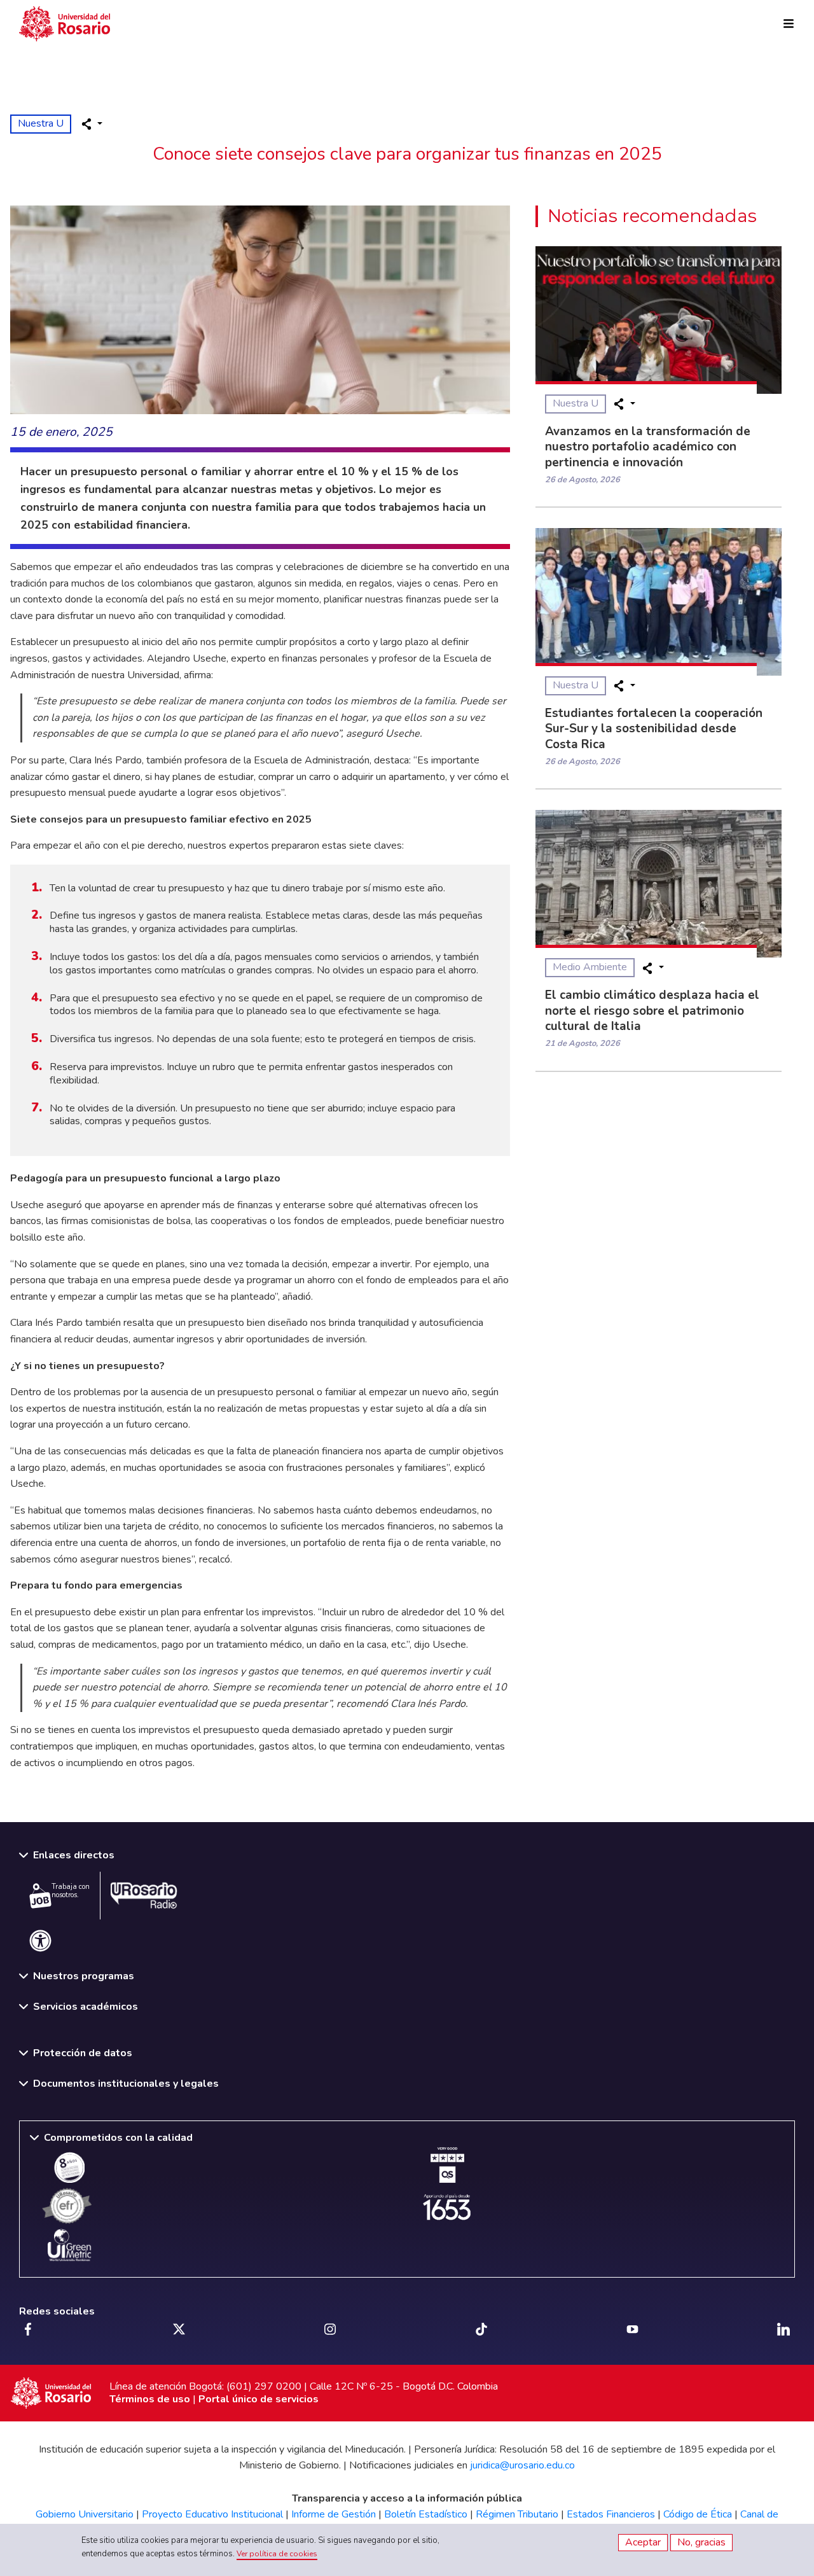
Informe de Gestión (334, 2514)
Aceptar (643, 2542)
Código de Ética (698, 2514)
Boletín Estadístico (426, 2514)
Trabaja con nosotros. (71, 1891)
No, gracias (701, 2542)
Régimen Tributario (517, 2514)
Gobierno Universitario (85, 2514)
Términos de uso (150, 2399)
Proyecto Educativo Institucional (212, 2514)
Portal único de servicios (259, 2399)
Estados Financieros (611, 2514)
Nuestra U (41, 123)
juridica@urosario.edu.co (522, 2465)
